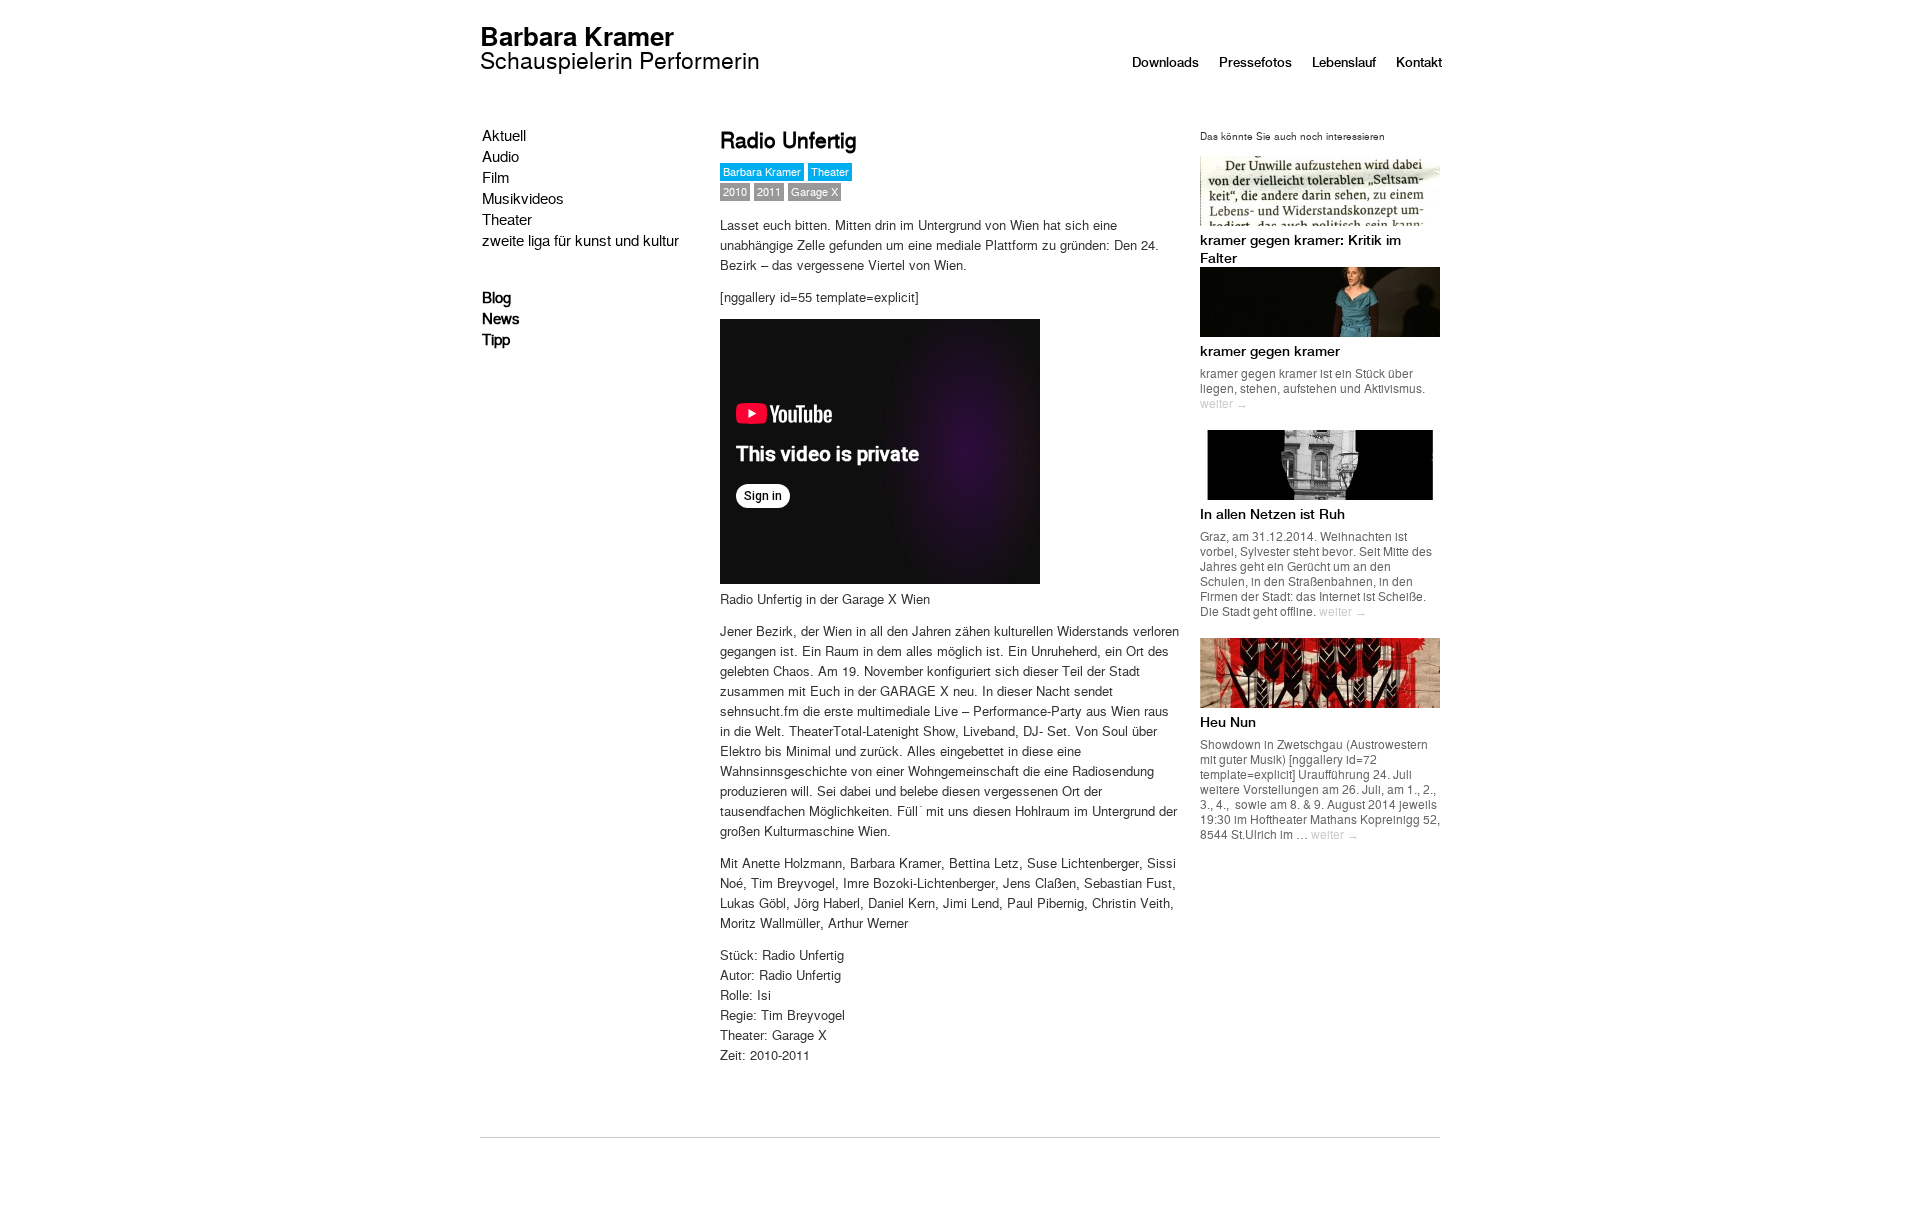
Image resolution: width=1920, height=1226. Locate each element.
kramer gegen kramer (1270, 351)
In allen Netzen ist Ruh (1272, 514)
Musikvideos (523, 197)
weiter (1224, 402)
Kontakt (1419, 62)
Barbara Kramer (620, 50)
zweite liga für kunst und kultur (580, 239)
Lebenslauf (1344, 62)
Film (495, 176)
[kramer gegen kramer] (1320, 331)
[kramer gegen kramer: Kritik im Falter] (1320, 220)
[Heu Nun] (1320, 702)
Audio (500, 155)
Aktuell (504, 134)
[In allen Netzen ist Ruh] (1320, 494)
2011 (769, 191)
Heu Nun (1228, 722)
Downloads (1165, 62)
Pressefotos (1255, 62)
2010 (735, 191)
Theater (507, 218)
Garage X (814, 191)
